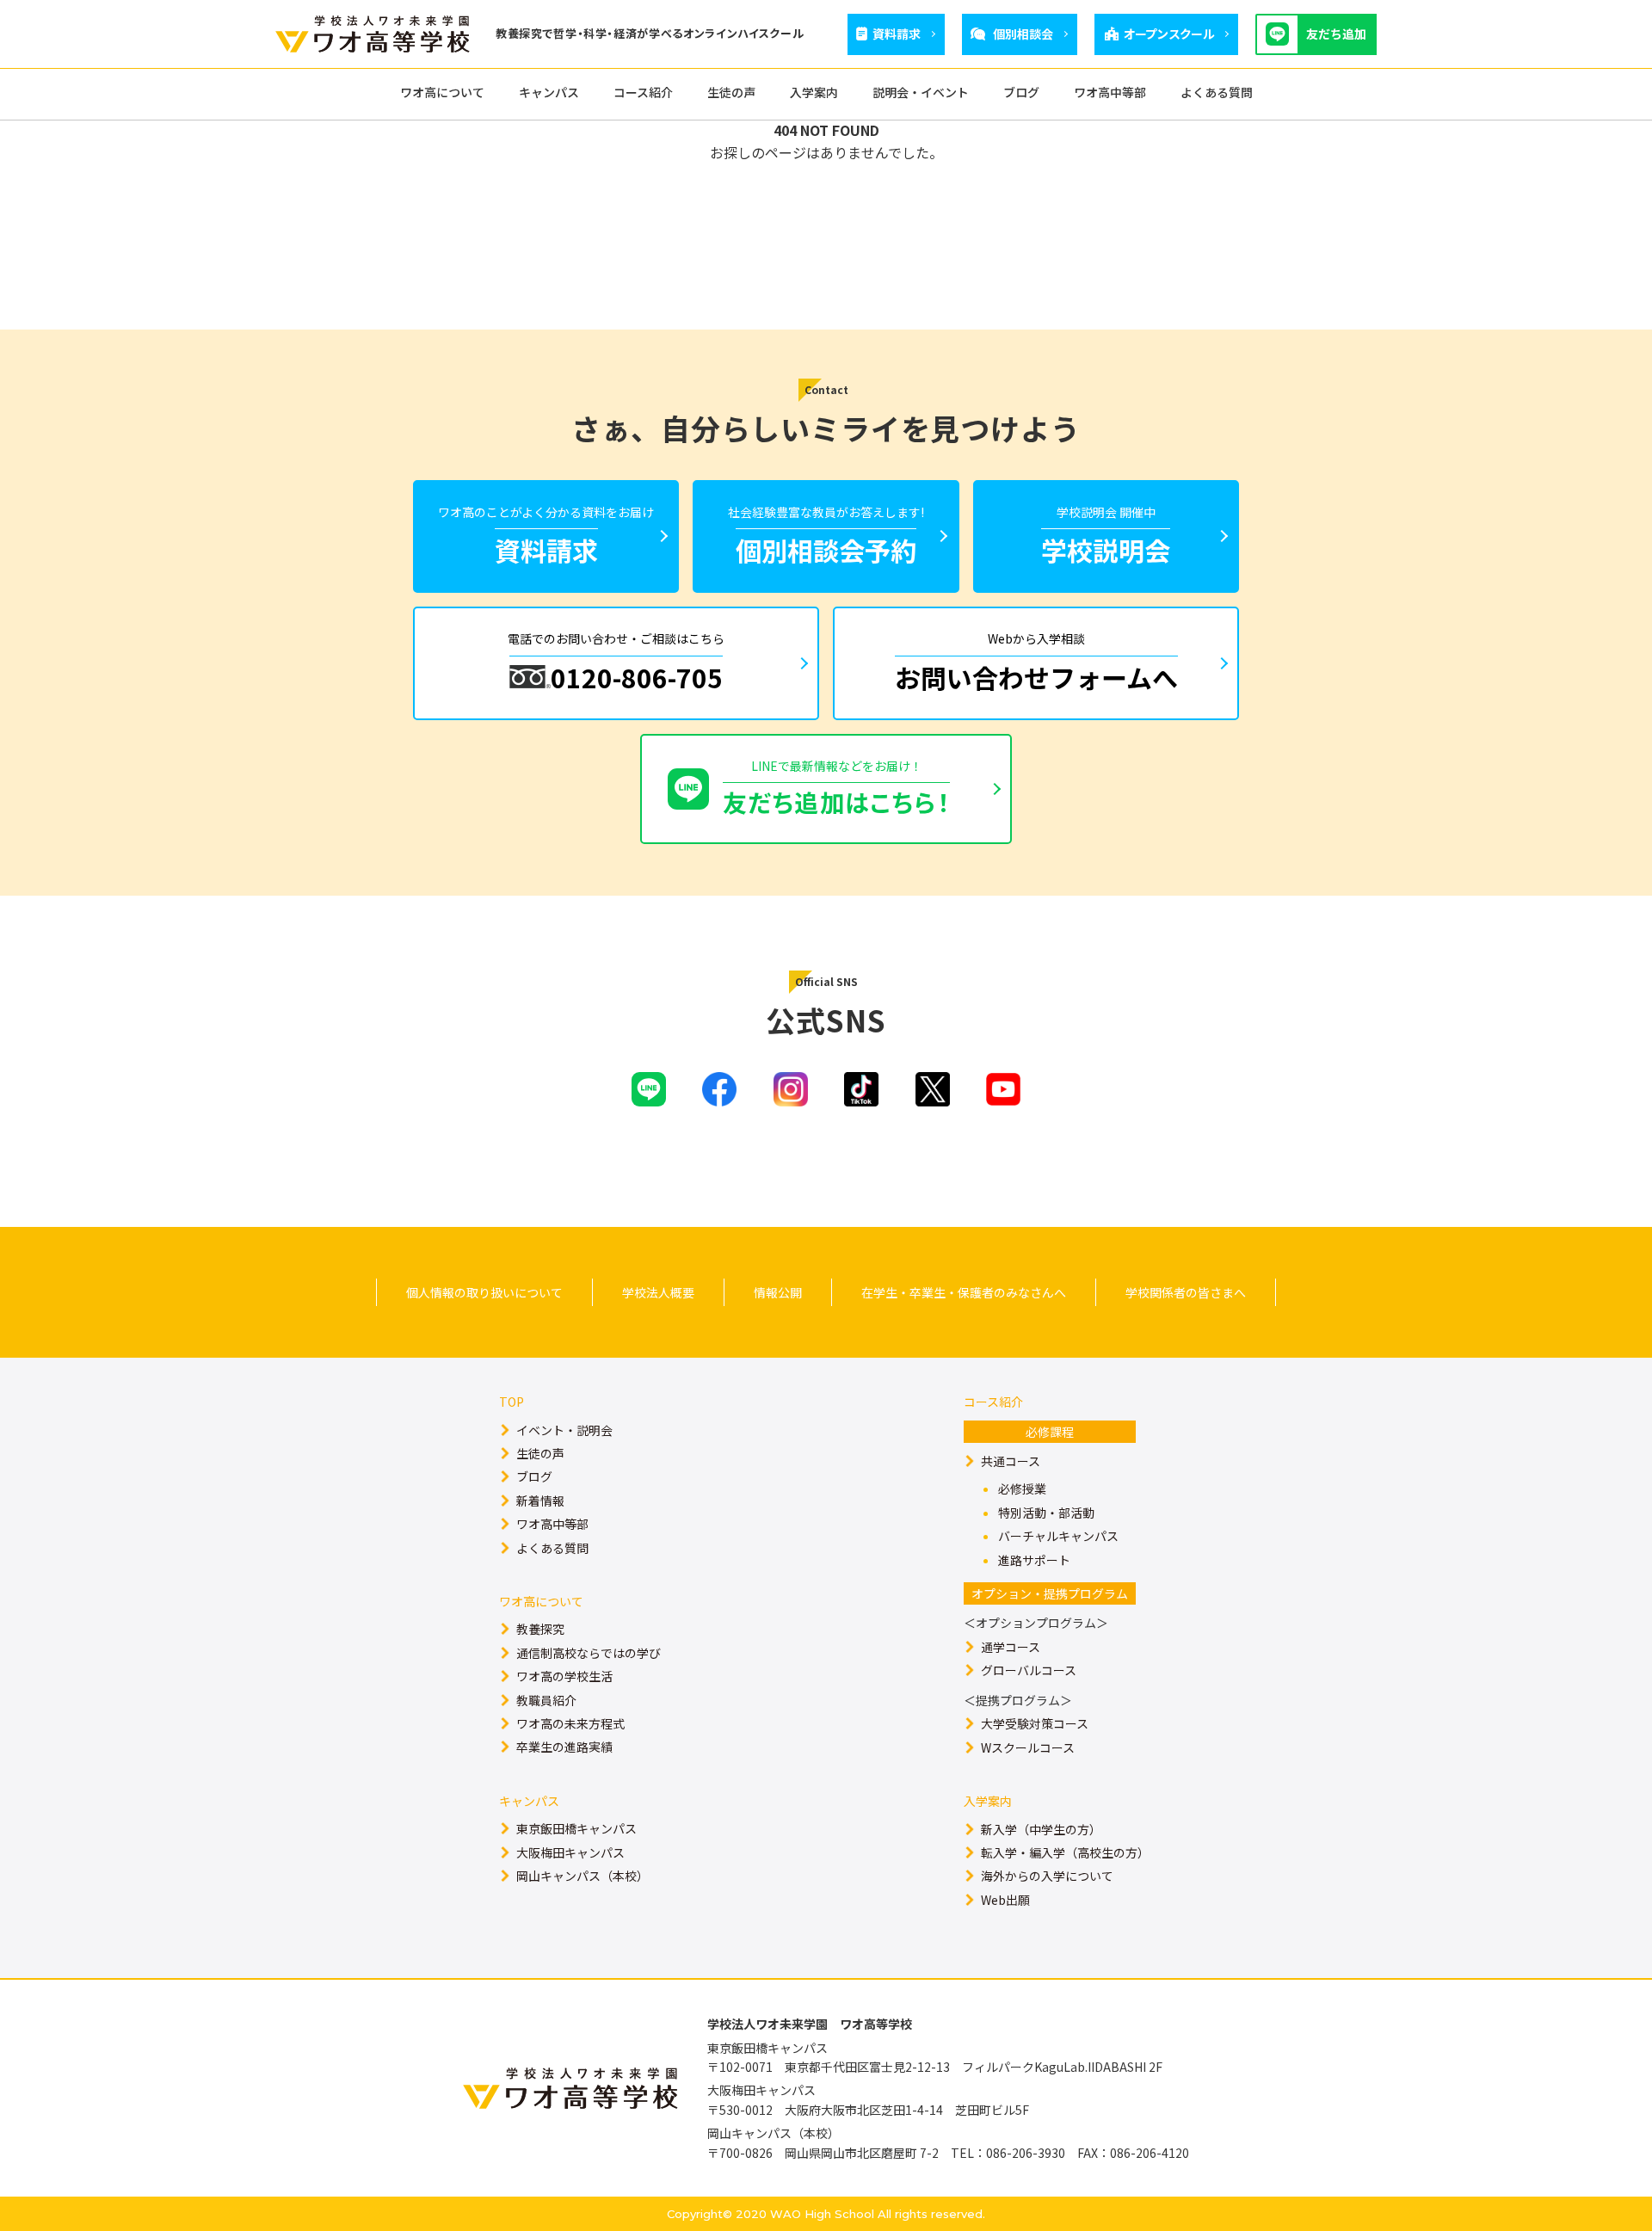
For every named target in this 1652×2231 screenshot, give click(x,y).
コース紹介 (993, 1402)
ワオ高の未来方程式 (570, 1723)
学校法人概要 (658, 1292)
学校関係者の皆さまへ (1186, 1292)
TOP (512, 1402)
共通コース (1011, 1461)
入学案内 (988, 1801)
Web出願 (1005, 1900)
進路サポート (1034, 1560)
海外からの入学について (1047, 1876)
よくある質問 (552, 1548)
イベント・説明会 (564, 1430)
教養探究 (540, 1629)
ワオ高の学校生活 (564, 1676)
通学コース (1011, 1647)
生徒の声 (540, 1453)
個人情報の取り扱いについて (484, 1292)
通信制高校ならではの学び (589, 1653)
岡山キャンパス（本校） (583, 1876)
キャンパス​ (529, 1801)
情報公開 (778, 1292)
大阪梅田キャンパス (570, 1852)
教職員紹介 (546, 1700)
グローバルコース (1029, 1670)
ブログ (534, 1476)
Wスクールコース (1028, 1747)
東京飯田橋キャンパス (576, 1828)
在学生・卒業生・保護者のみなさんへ (964, 1292)
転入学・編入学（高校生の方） (1065, 1852)
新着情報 (540, 1501)
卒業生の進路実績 (564, 1747)
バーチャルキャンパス (1058, 1536)
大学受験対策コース (1035, 1723)
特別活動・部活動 (1046, 1513)
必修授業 (1022, 1488)
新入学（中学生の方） (1041, 1829)
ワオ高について (541, 1601)
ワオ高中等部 (552, 1524)
